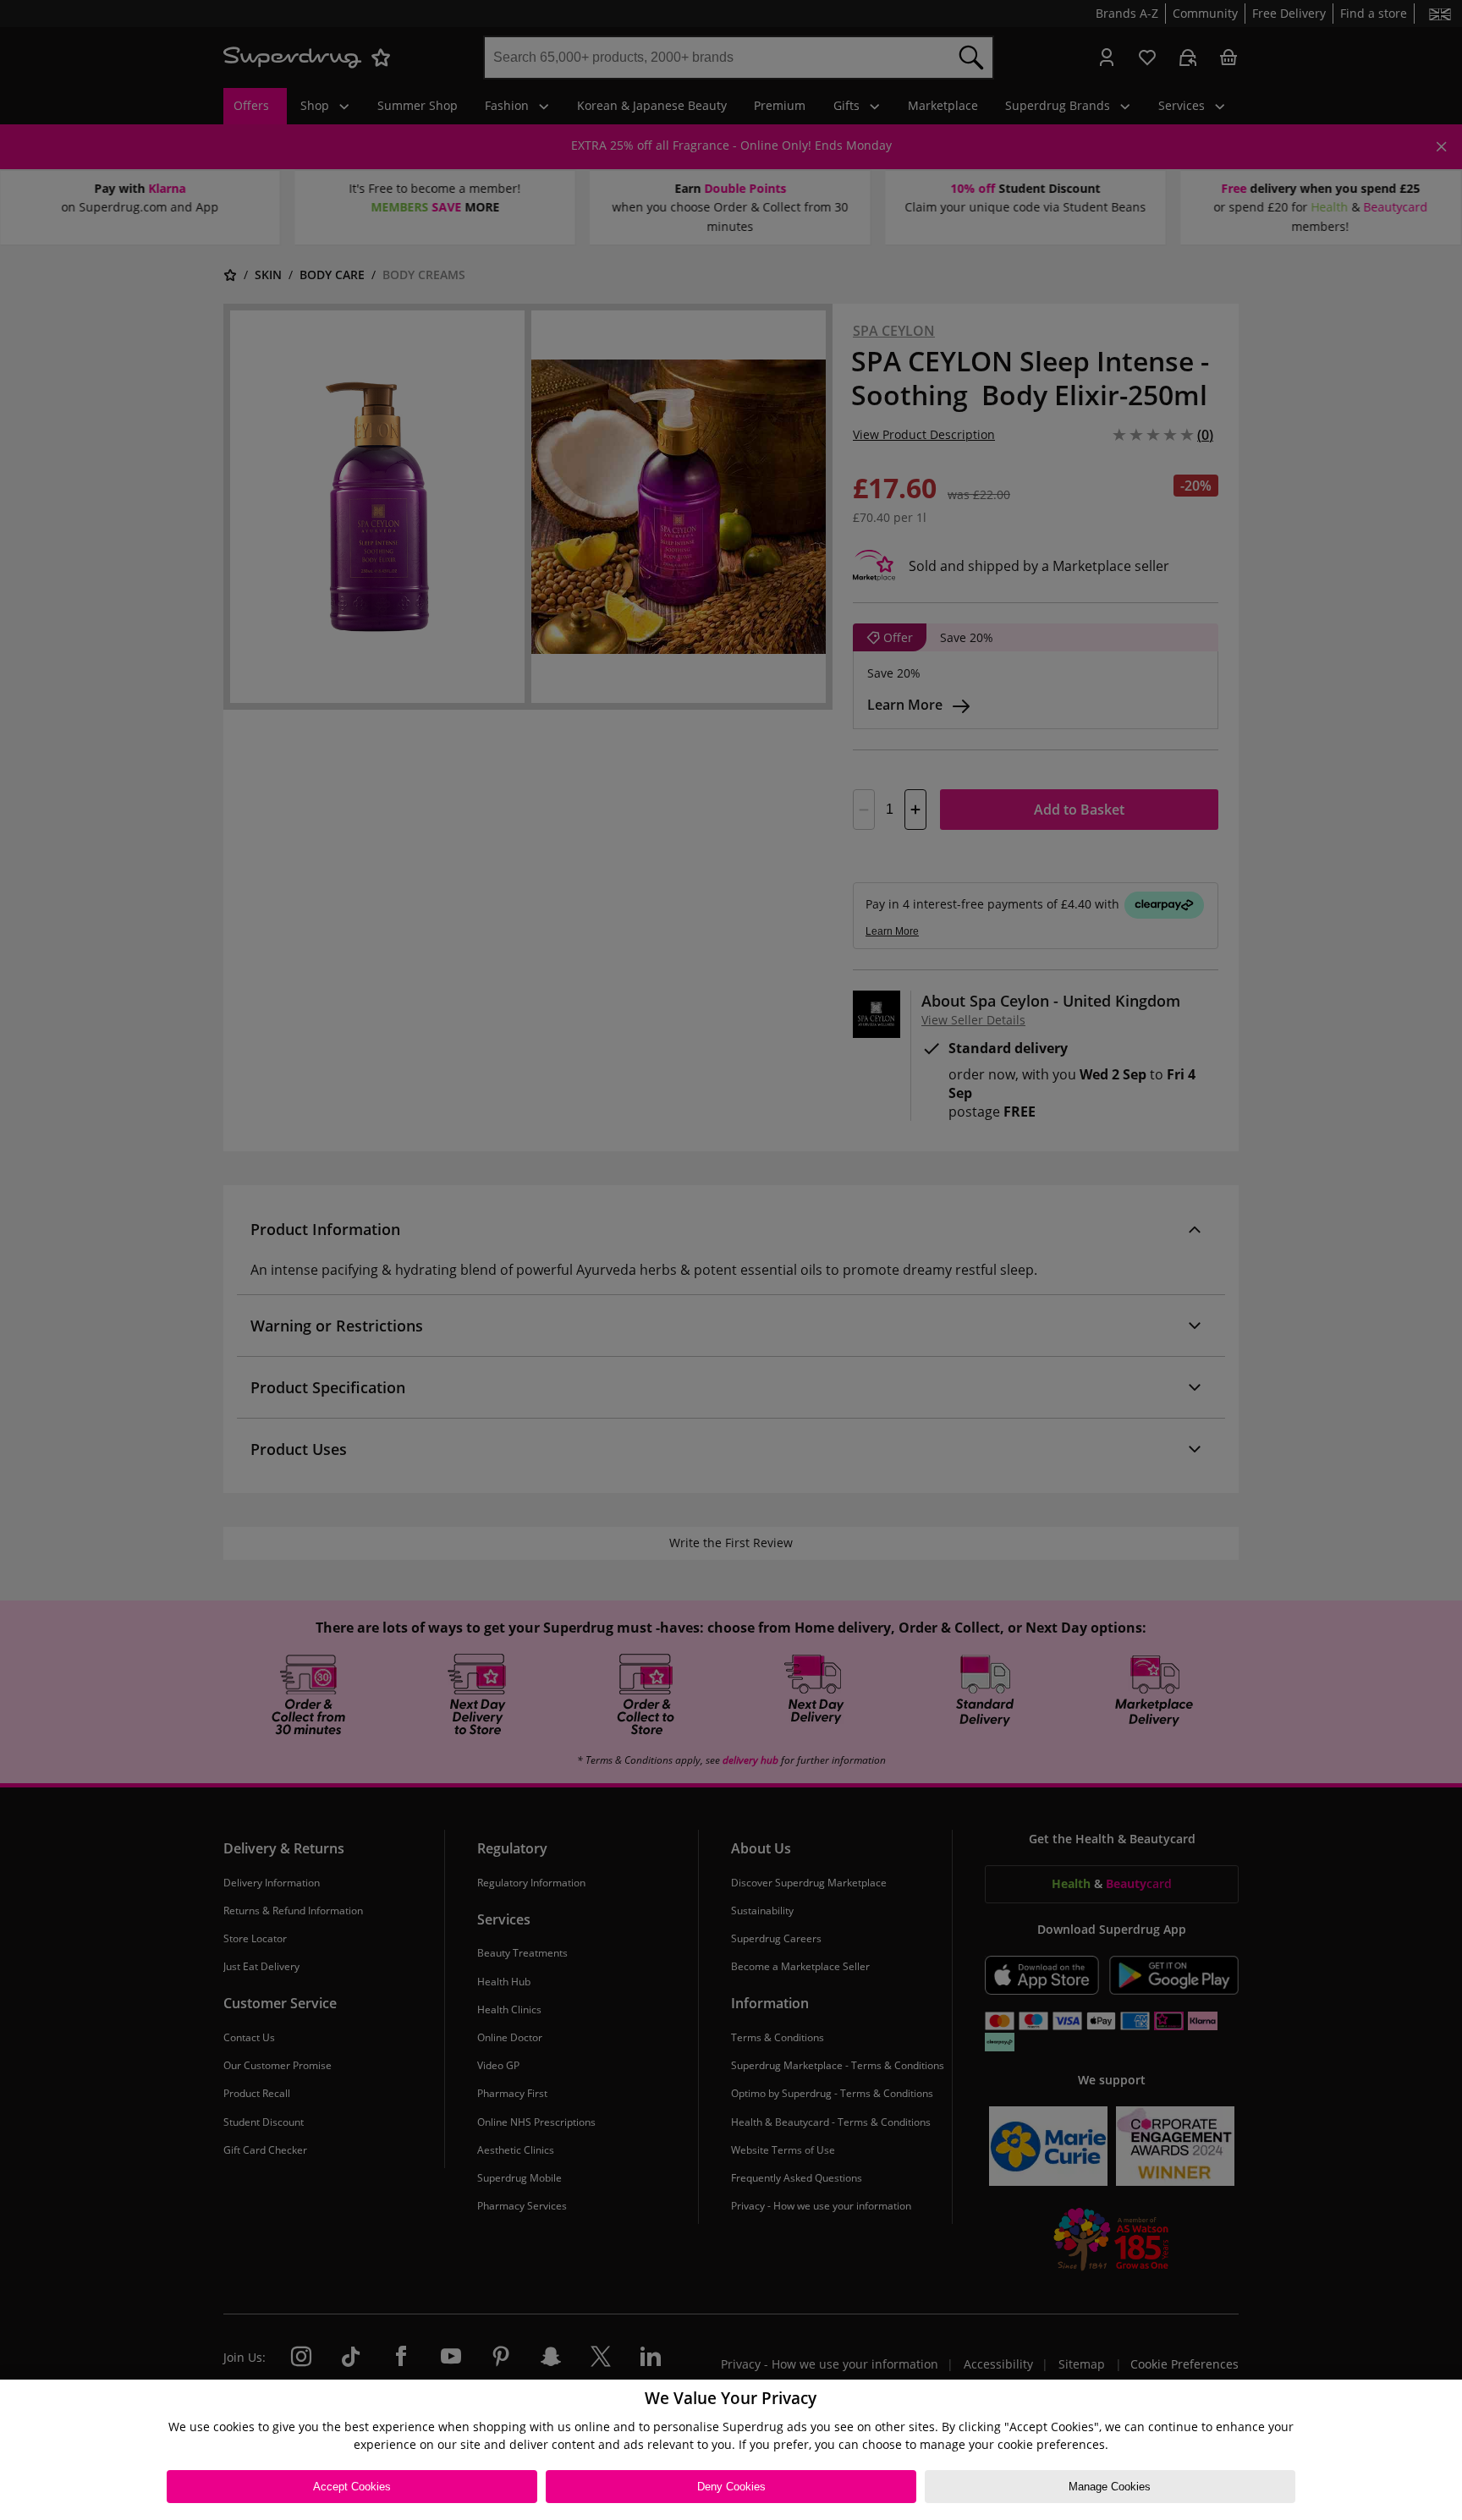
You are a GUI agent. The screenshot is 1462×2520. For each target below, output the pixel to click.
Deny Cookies (731, 2487)
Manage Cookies (1110, 2487)
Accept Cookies (352, 2487)
